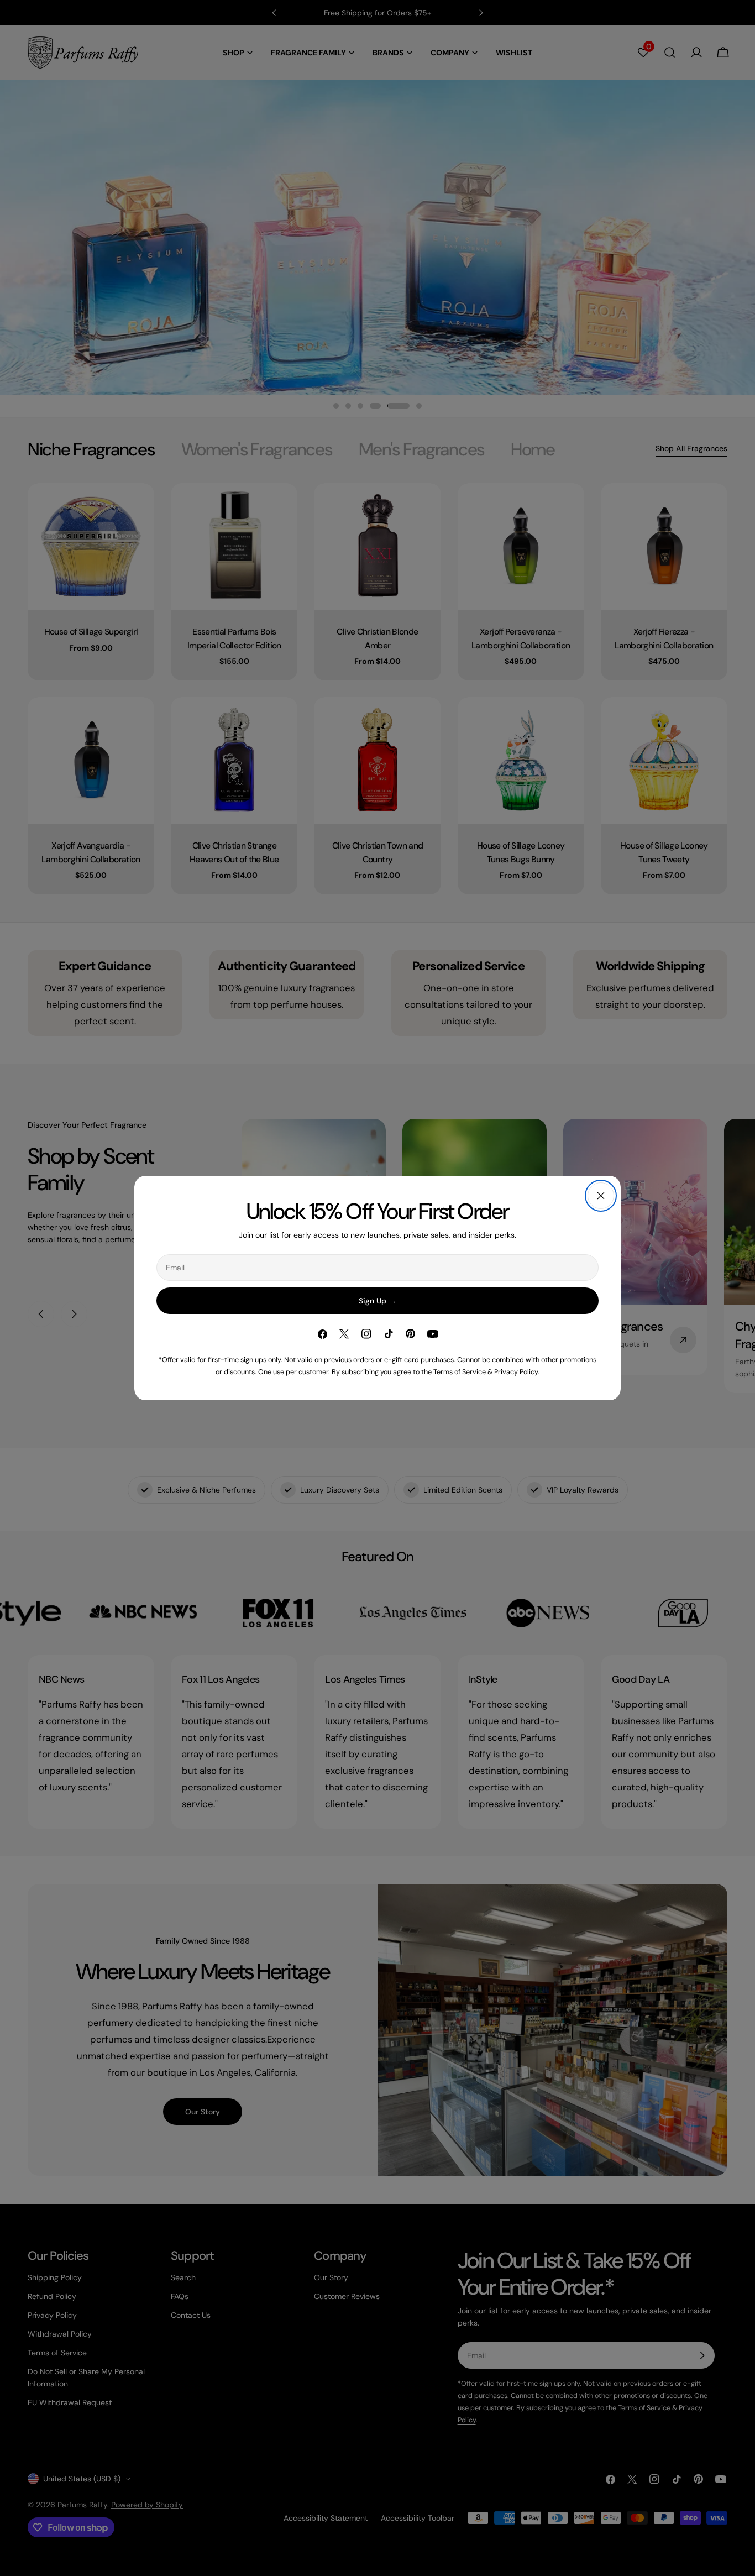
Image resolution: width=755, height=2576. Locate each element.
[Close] (601, 1196)
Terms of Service (460, 1372)
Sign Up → (377, 1301)
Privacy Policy (516, 1372)
